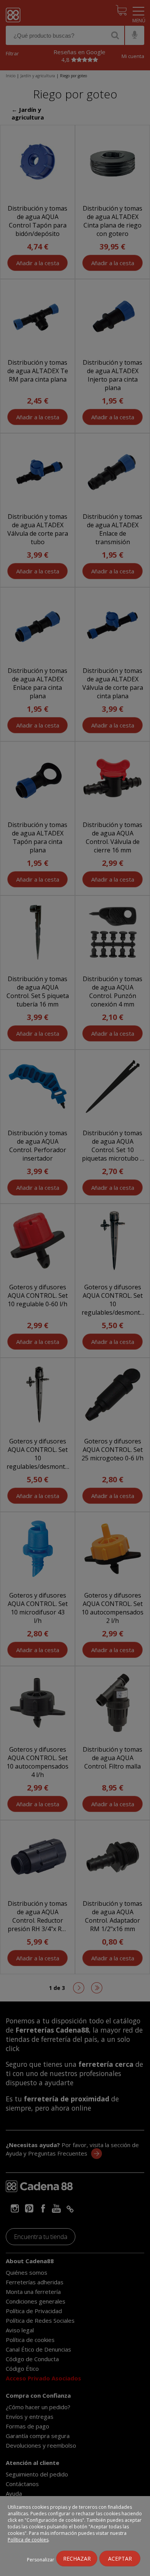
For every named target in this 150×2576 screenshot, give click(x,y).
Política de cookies (28, 2540)
